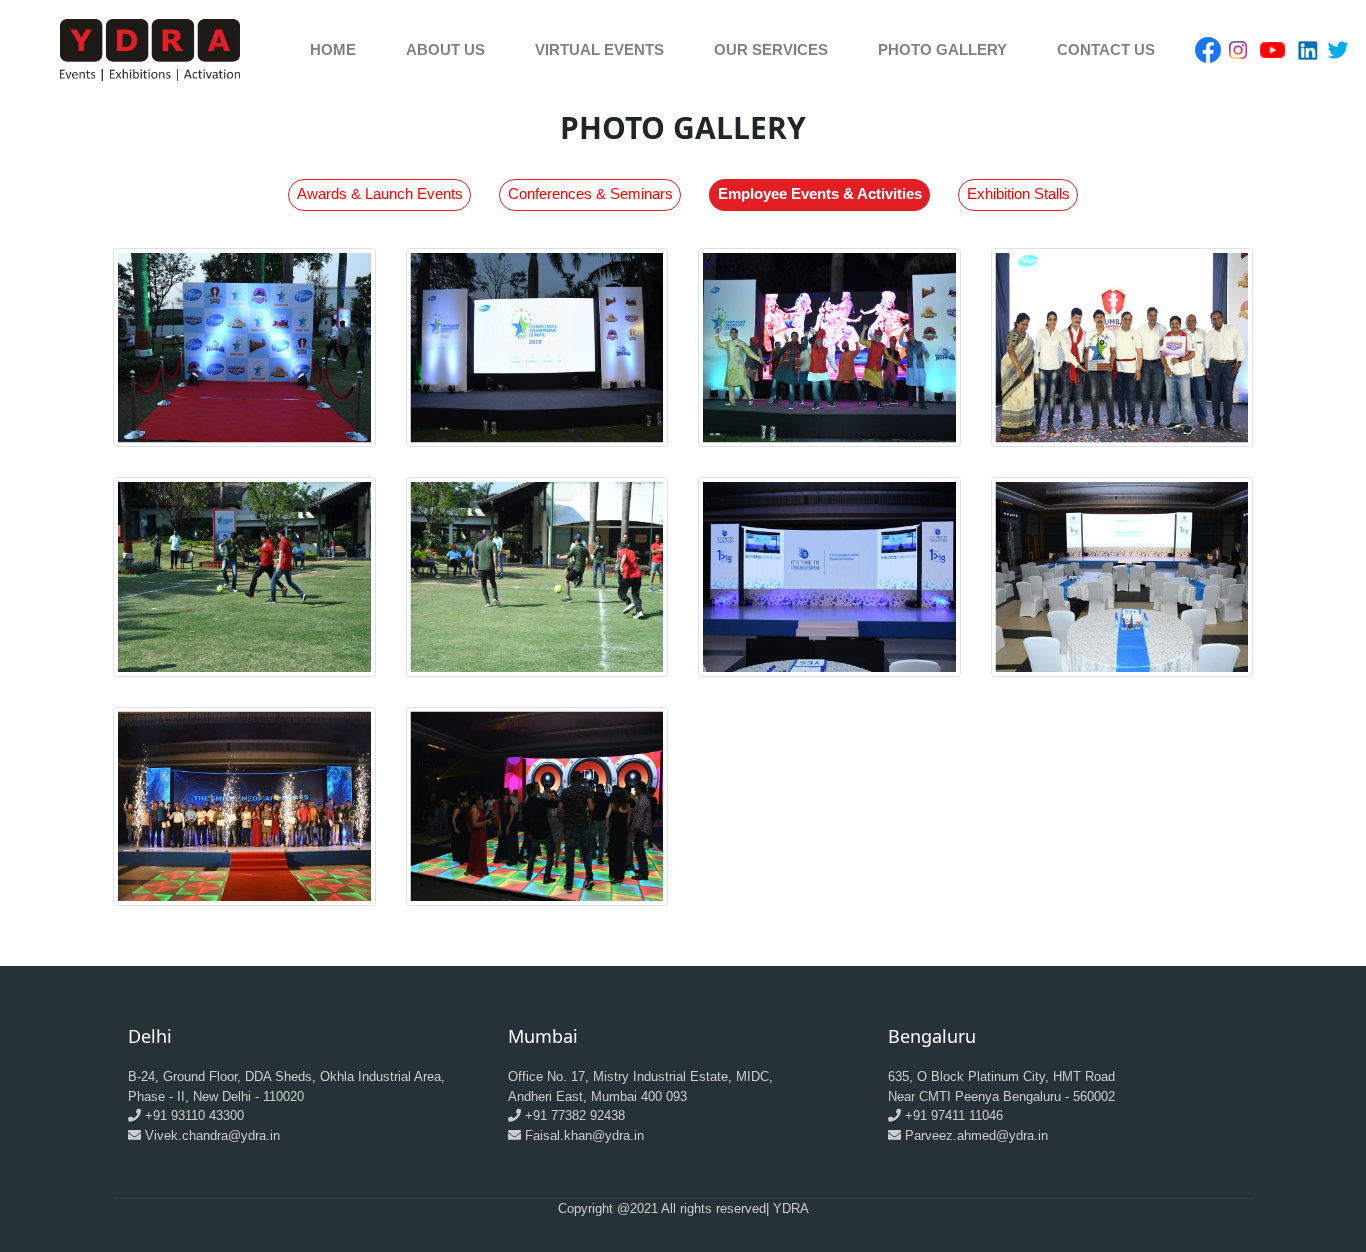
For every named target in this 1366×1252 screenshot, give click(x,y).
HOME (333, 49)
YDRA (791, 1208)
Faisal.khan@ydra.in (584, 1135)
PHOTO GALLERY (942, 49)
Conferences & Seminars (590, 193)
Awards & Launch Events (380, 193)
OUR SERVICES (771, 49)
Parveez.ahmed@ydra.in (976, 1135)
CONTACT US (1106, 49)
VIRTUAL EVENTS (599, 49)
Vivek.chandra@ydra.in (212, 1135)
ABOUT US (445, 49)
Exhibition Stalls (1018, 193)
